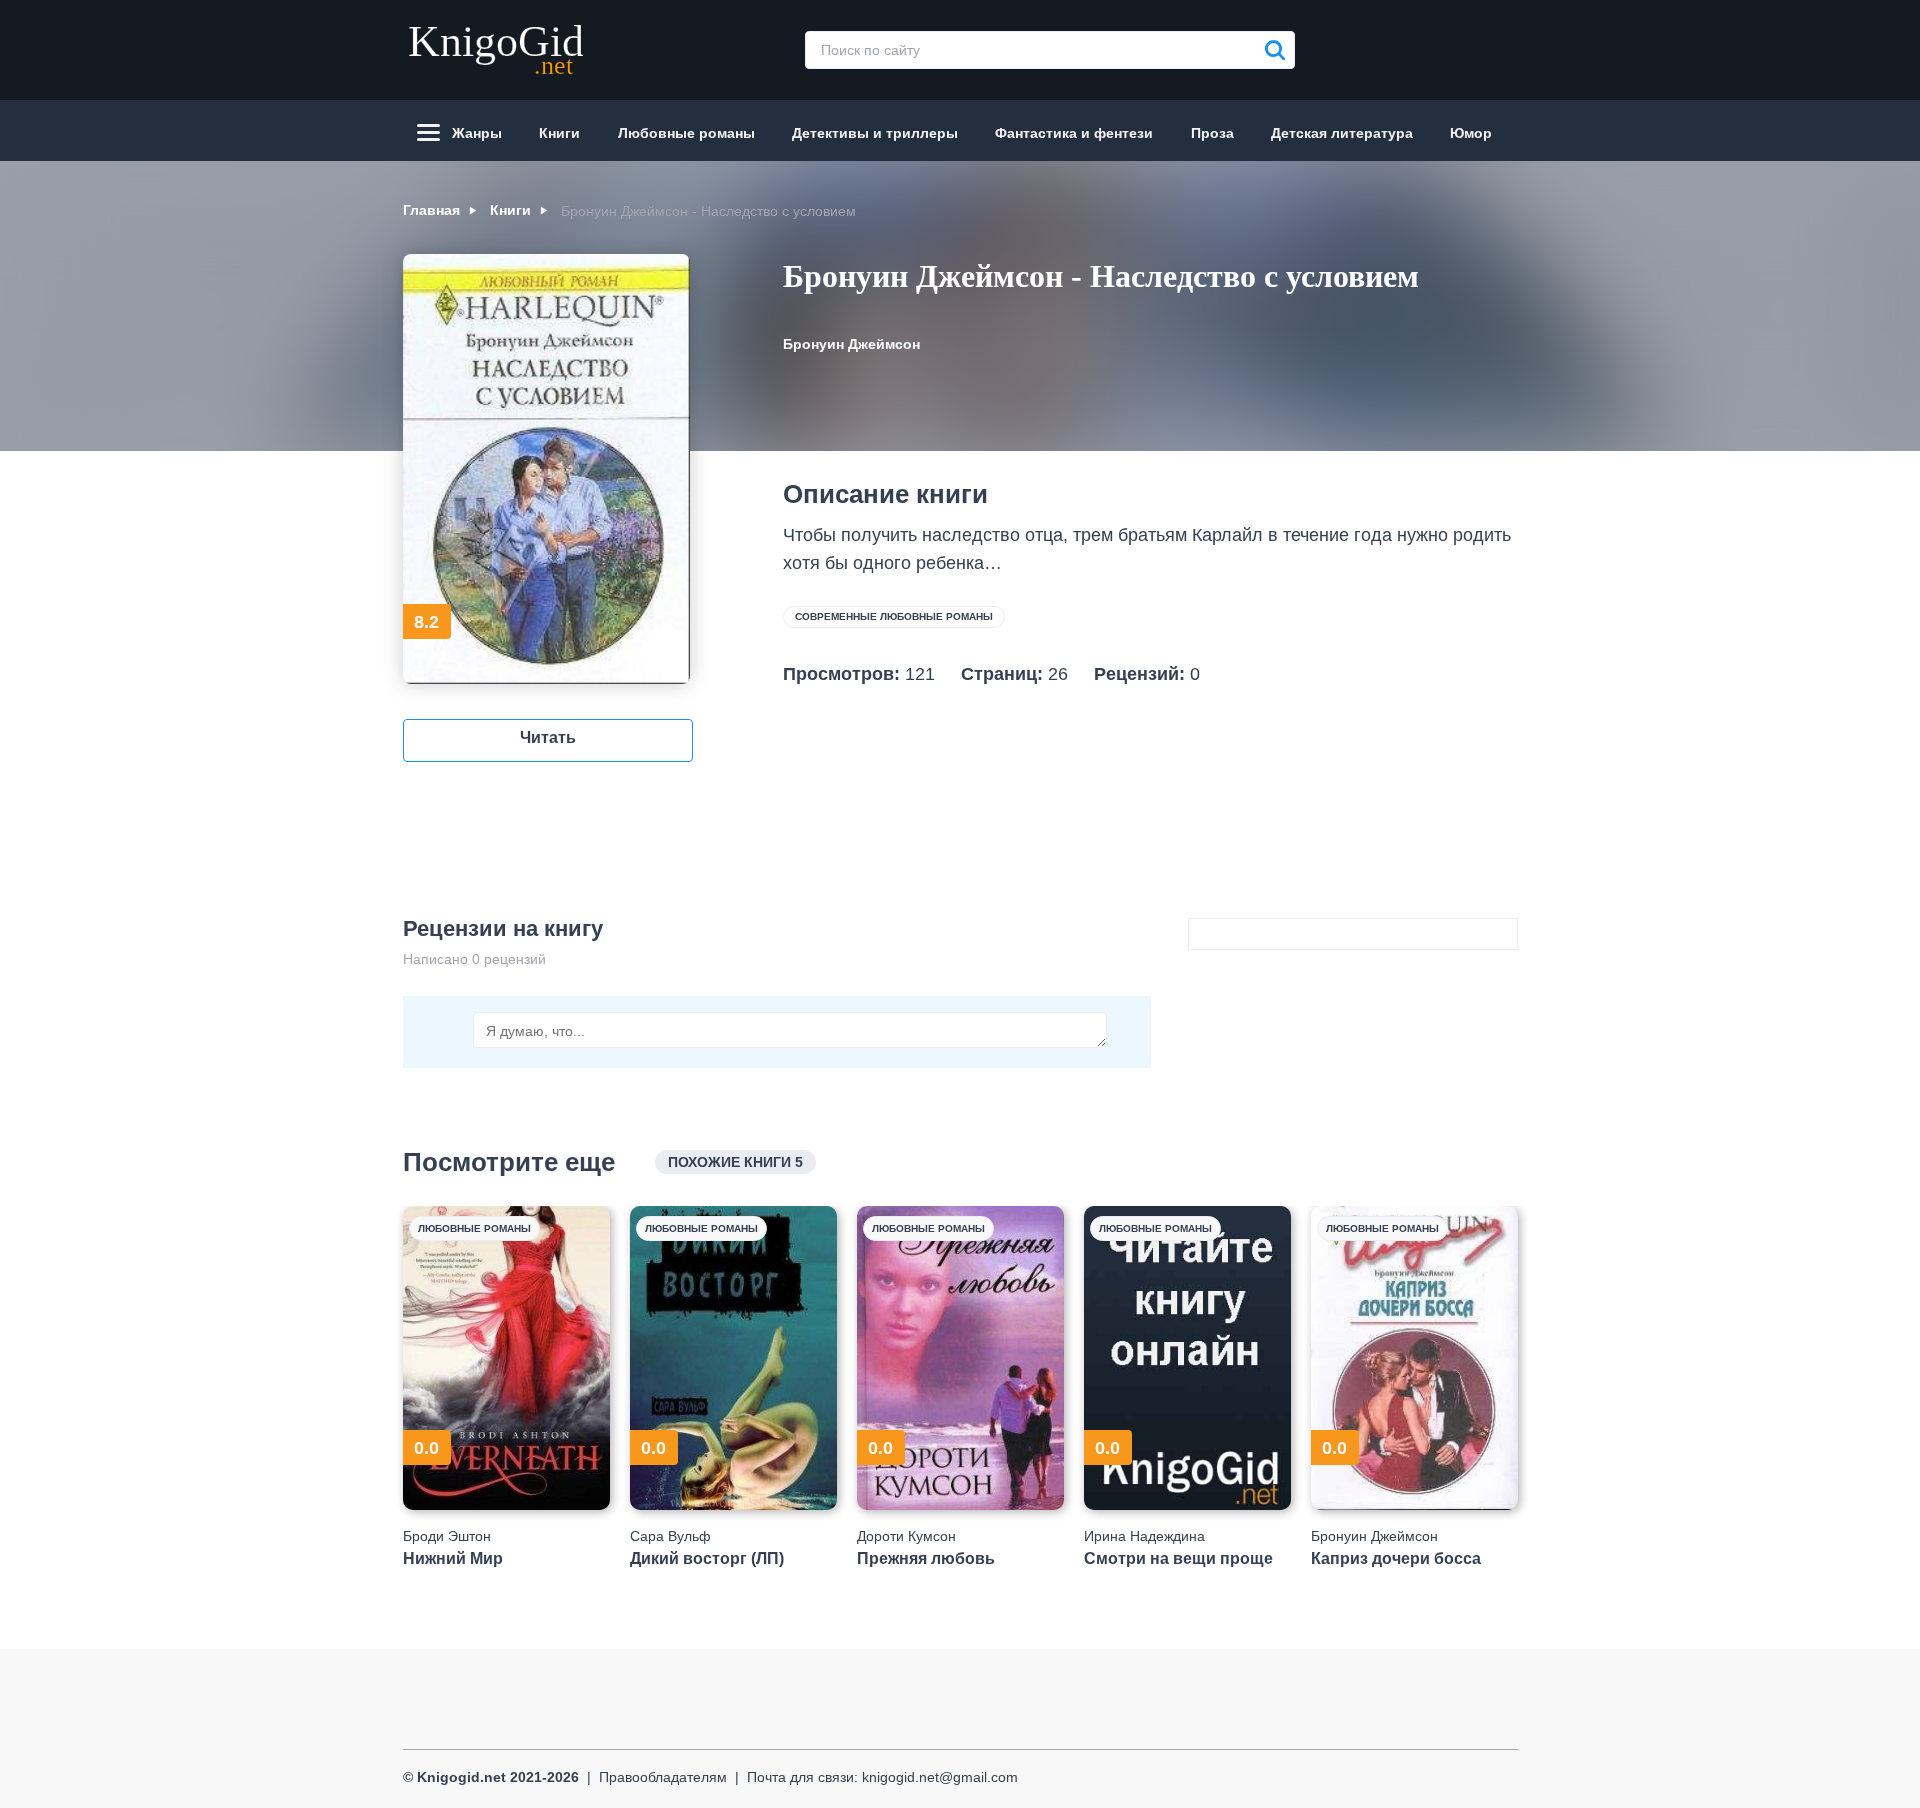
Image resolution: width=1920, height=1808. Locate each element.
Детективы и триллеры (875, 133)
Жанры (477, 133)
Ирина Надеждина (1144, 1536)
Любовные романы (686, 133)
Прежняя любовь (926, 1558)
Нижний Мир (453, 1558)
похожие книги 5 (735, 1162)
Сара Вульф (670, 1536)
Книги (559, 133)
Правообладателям (663, 1777)
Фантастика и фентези (1074, 133)
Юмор (1471, 133)
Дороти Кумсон (906, 1536)
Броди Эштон (447, 1536)
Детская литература (1342, 133)
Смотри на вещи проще (1178, 1558)
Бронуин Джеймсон (851, 344)
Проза (1212, 133)
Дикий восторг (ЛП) (707, 1558)
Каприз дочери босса (1396, 1558)
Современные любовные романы (894, 616)
